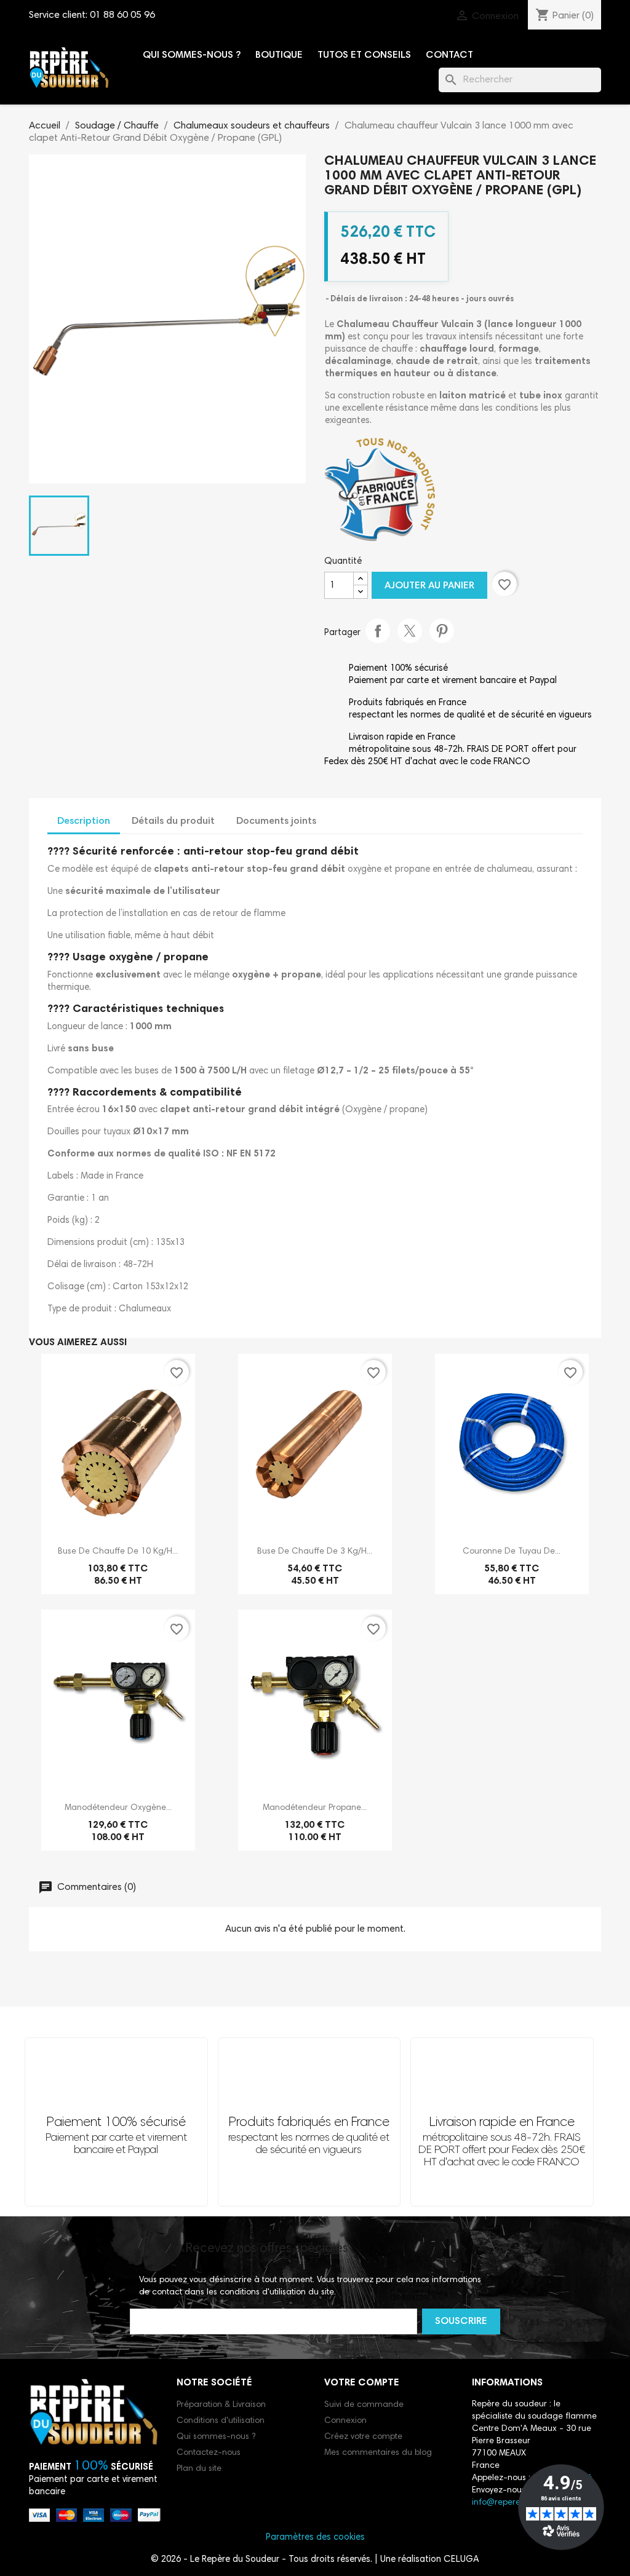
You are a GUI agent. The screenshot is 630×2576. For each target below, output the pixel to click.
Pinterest (442, 631)
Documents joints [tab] (276, 821)
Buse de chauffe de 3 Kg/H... (315, 1552)
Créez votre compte (363, 2437)
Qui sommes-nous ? (192, 55)
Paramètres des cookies (315, 2538)
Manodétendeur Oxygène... (118, 1808)
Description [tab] (84, 821)
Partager (378, 631)
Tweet (410, 631)
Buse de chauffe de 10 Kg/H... (118, 1552)
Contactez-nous (209, 2453)
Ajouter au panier (429, 586)
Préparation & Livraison (221, 2405)
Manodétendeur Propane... (315, 1808)
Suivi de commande (364, 2405)
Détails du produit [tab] (173, 821)
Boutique (279, 55)
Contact (449, 55)
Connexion (345, 2421)
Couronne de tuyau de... (512, 1552)
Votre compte (362, 2383)
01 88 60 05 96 (122, 15)
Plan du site (199, 2469)
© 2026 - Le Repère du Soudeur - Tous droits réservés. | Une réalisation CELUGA (315, 2560)
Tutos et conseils (364, 55)
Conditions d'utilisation (221, 2421)
